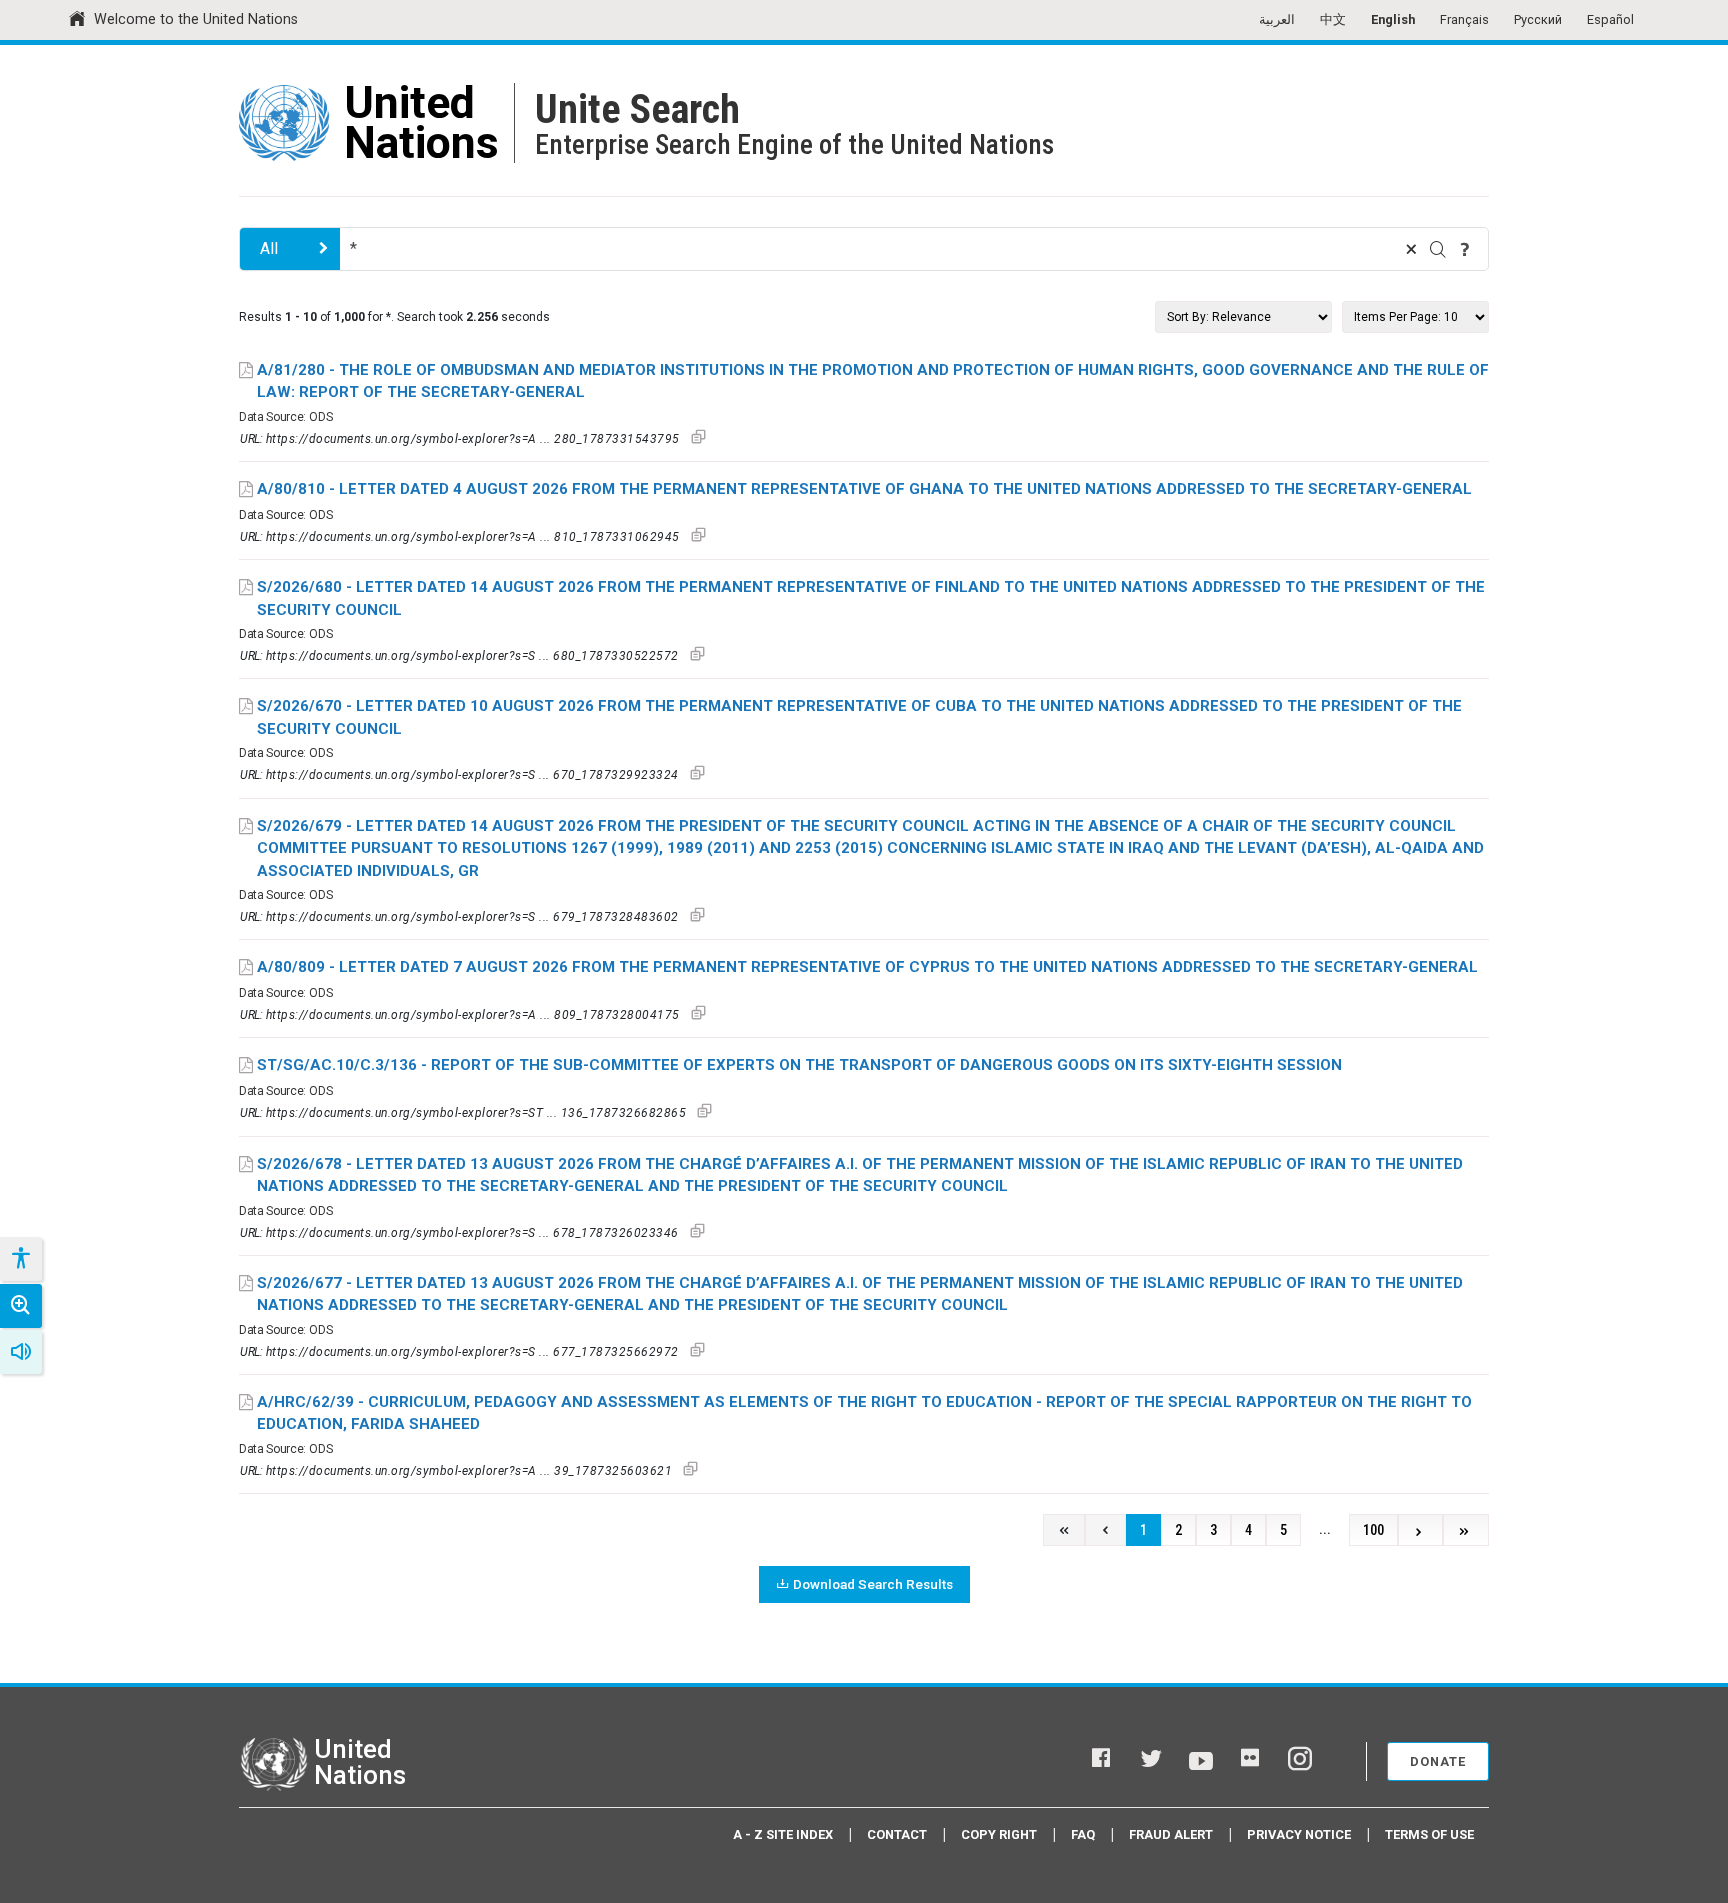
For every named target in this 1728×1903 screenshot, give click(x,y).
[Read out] (21, 1352)
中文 (1333, 19)
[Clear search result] (1411, 249)
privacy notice (1299, 1834)
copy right (999, 1834)
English (1393, 19)
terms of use (1429, 1834)
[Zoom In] (21, 1306)
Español (1610, 19)
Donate (1438, 1761)
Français (1464, 19)
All (269, 248)
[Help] (1465, 249)
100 (1373, 1530)
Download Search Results (873, 1584)
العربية (1277, 19)
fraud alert (1171, 1834)
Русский (1538, 19)
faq (1083, 1834)
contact (897, 1834)
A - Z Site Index (783, 1834)
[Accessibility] (20, 1259)
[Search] (1438, 249)
